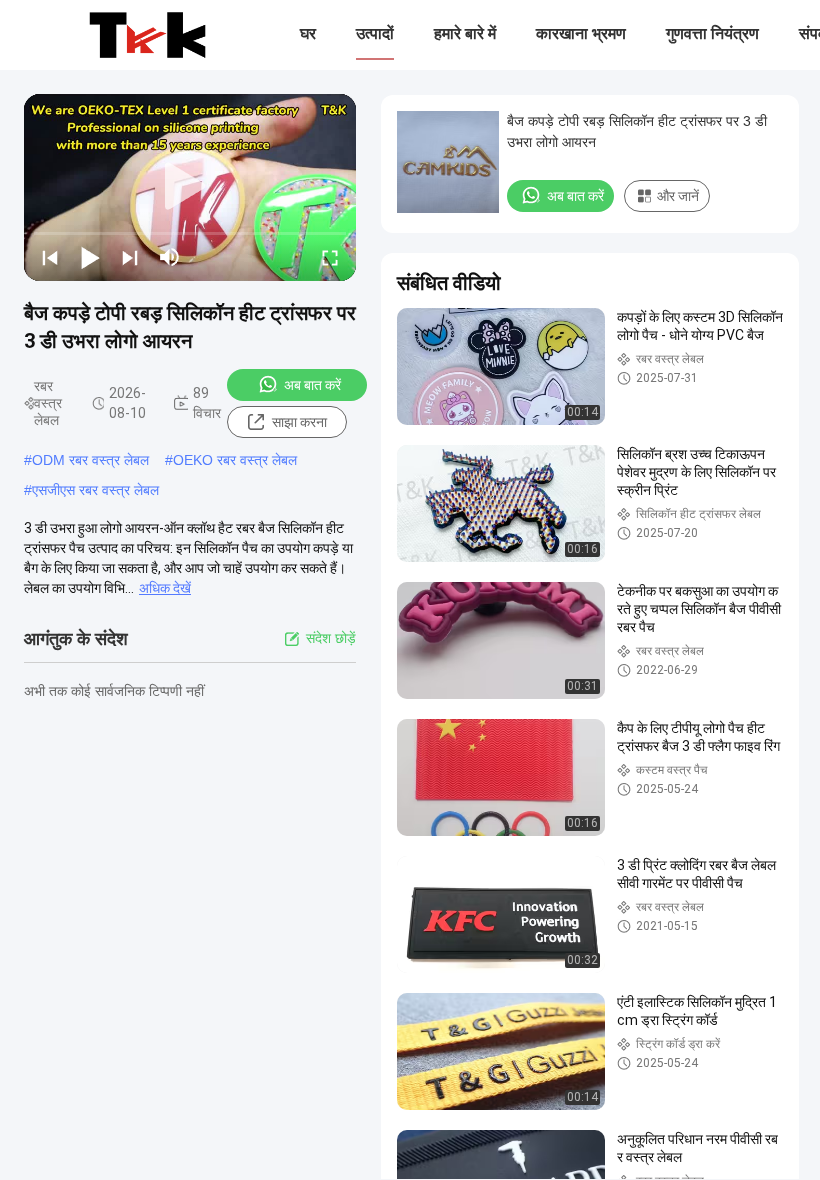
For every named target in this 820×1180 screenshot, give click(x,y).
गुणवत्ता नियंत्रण (712, 33)
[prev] (50, 257)
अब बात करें (312, 385)
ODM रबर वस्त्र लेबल (90, 460)
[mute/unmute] (170, 257)
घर (308, 33)
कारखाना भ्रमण (581, 33)
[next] (130, 257)
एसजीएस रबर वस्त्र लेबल (95, 490)
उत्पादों (375, 33)
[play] (190, 187)
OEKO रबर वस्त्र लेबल (235, 460)
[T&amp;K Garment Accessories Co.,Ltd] (147, 35)
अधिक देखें (165, 588)
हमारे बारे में (465, 33)
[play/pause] (90, 257)
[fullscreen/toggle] (330, 257)
